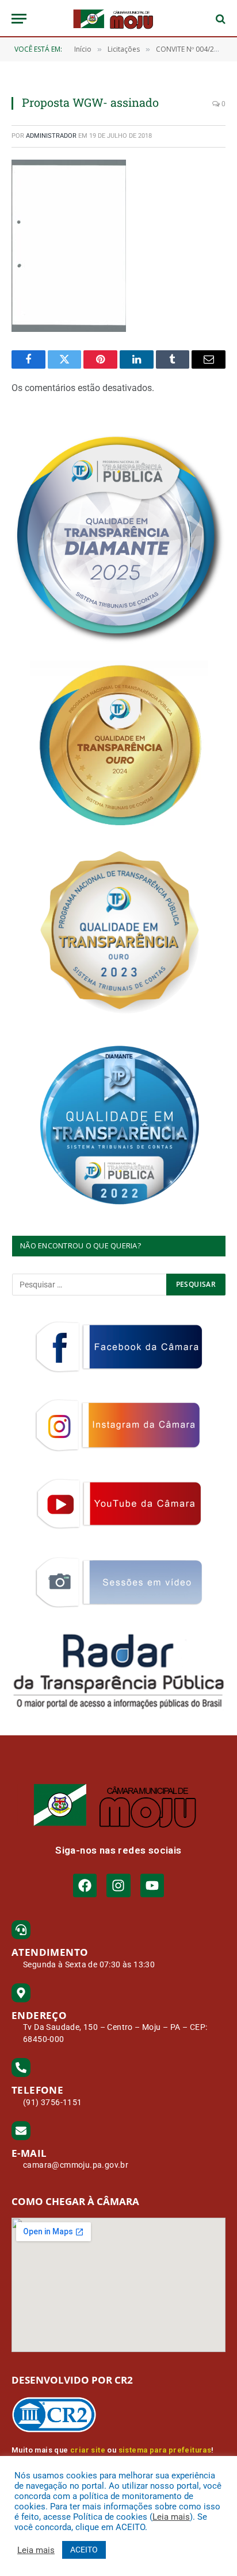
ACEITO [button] (84, 2550)
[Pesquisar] (219, 19)
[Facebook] (85, 1885)
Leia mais (171, 2517)
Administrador (51, 136)
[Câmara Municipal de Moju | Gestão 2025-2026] (118, 19)
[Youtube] (152, 1885)
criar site (88, 2450)
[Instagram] (118, 1885)
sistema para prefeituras (165, 2450)
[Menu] (19, 19)
